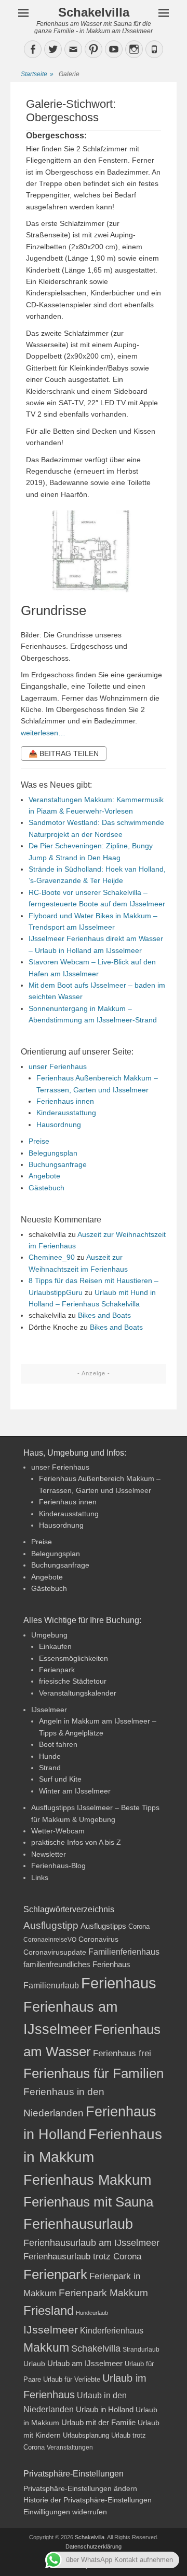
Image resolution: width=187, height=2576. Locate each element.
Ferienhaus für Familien (94, 2073)
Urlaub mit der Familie (98, 2422)
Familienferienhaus (124, 1952)
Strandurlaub (141, 2349)
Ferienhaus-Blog (58, 1866)
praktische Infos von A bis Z (76, 1842)
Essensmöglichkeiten (74, 1658)
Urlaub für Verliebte (72, 2380)
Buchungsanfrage (58, 1164)
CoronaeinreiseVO (50, 1939)
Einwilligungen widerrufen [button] (65, 2512)
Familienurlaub (51, 1986)
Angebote (44, 1176)
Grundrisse (54, 610)
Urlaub (34, 2364)
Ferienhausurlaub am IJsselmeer (91, 2243)
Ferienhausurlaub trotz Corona (82, 2257)
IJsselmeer (49, 1710)
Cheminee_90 (52, 1257)
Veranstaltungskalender (78, 1693)
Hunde (50, 1756)
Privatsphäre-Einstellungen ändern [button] (80, 2488)
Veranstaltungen (70, 2447)
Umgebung (49, 1635)
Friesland (49, 2311)
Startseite (37, 74)
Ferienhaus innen (65, 1101)
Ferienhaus (119, 1983)
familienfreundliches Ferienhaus (77, 1964)
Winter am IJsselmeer (75, 1791)
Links (40, 1877)
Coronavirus (98, 1939)
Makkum (46, 2347)
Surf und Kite (60, 1779)
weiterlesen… (43, 733)
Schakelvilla (94, 12)
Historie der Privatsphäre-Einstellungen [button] (88, 2500)
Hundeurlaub (92, 2313)
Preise (39, 1141)
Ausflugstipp (51, 1925)
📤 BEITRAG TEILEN (64, 753)
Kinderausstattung (66, 1113)
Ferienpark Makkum (103, 2293)
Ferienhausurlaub (78, 2224)
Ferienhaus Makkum (87, 2180)
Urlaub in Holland (105, 2409)
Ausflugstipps (103, 1926)
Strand (50, 1768)
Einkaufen (55, 1646)
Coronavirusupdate (55, 1952)
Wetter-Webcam (58, 1831)
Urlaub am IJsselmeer (85, 2363)
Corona (139, 1926)
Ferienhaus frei (122, 2053)
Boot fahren (58, 1744)
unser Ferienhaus (58, 1066)
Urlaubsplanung (86, 2435)
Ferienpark (57, 1670)
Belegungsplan (53, 1153)
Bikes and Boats (104, 1315)
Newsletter (49, 1854)
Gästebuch (46, 1188)
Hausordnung (59, 1125)
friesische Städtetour (73, 1681)
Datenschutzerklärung (94, 2546)
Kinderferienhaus (112, 2330)
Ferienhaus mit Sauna (88, 2202)
